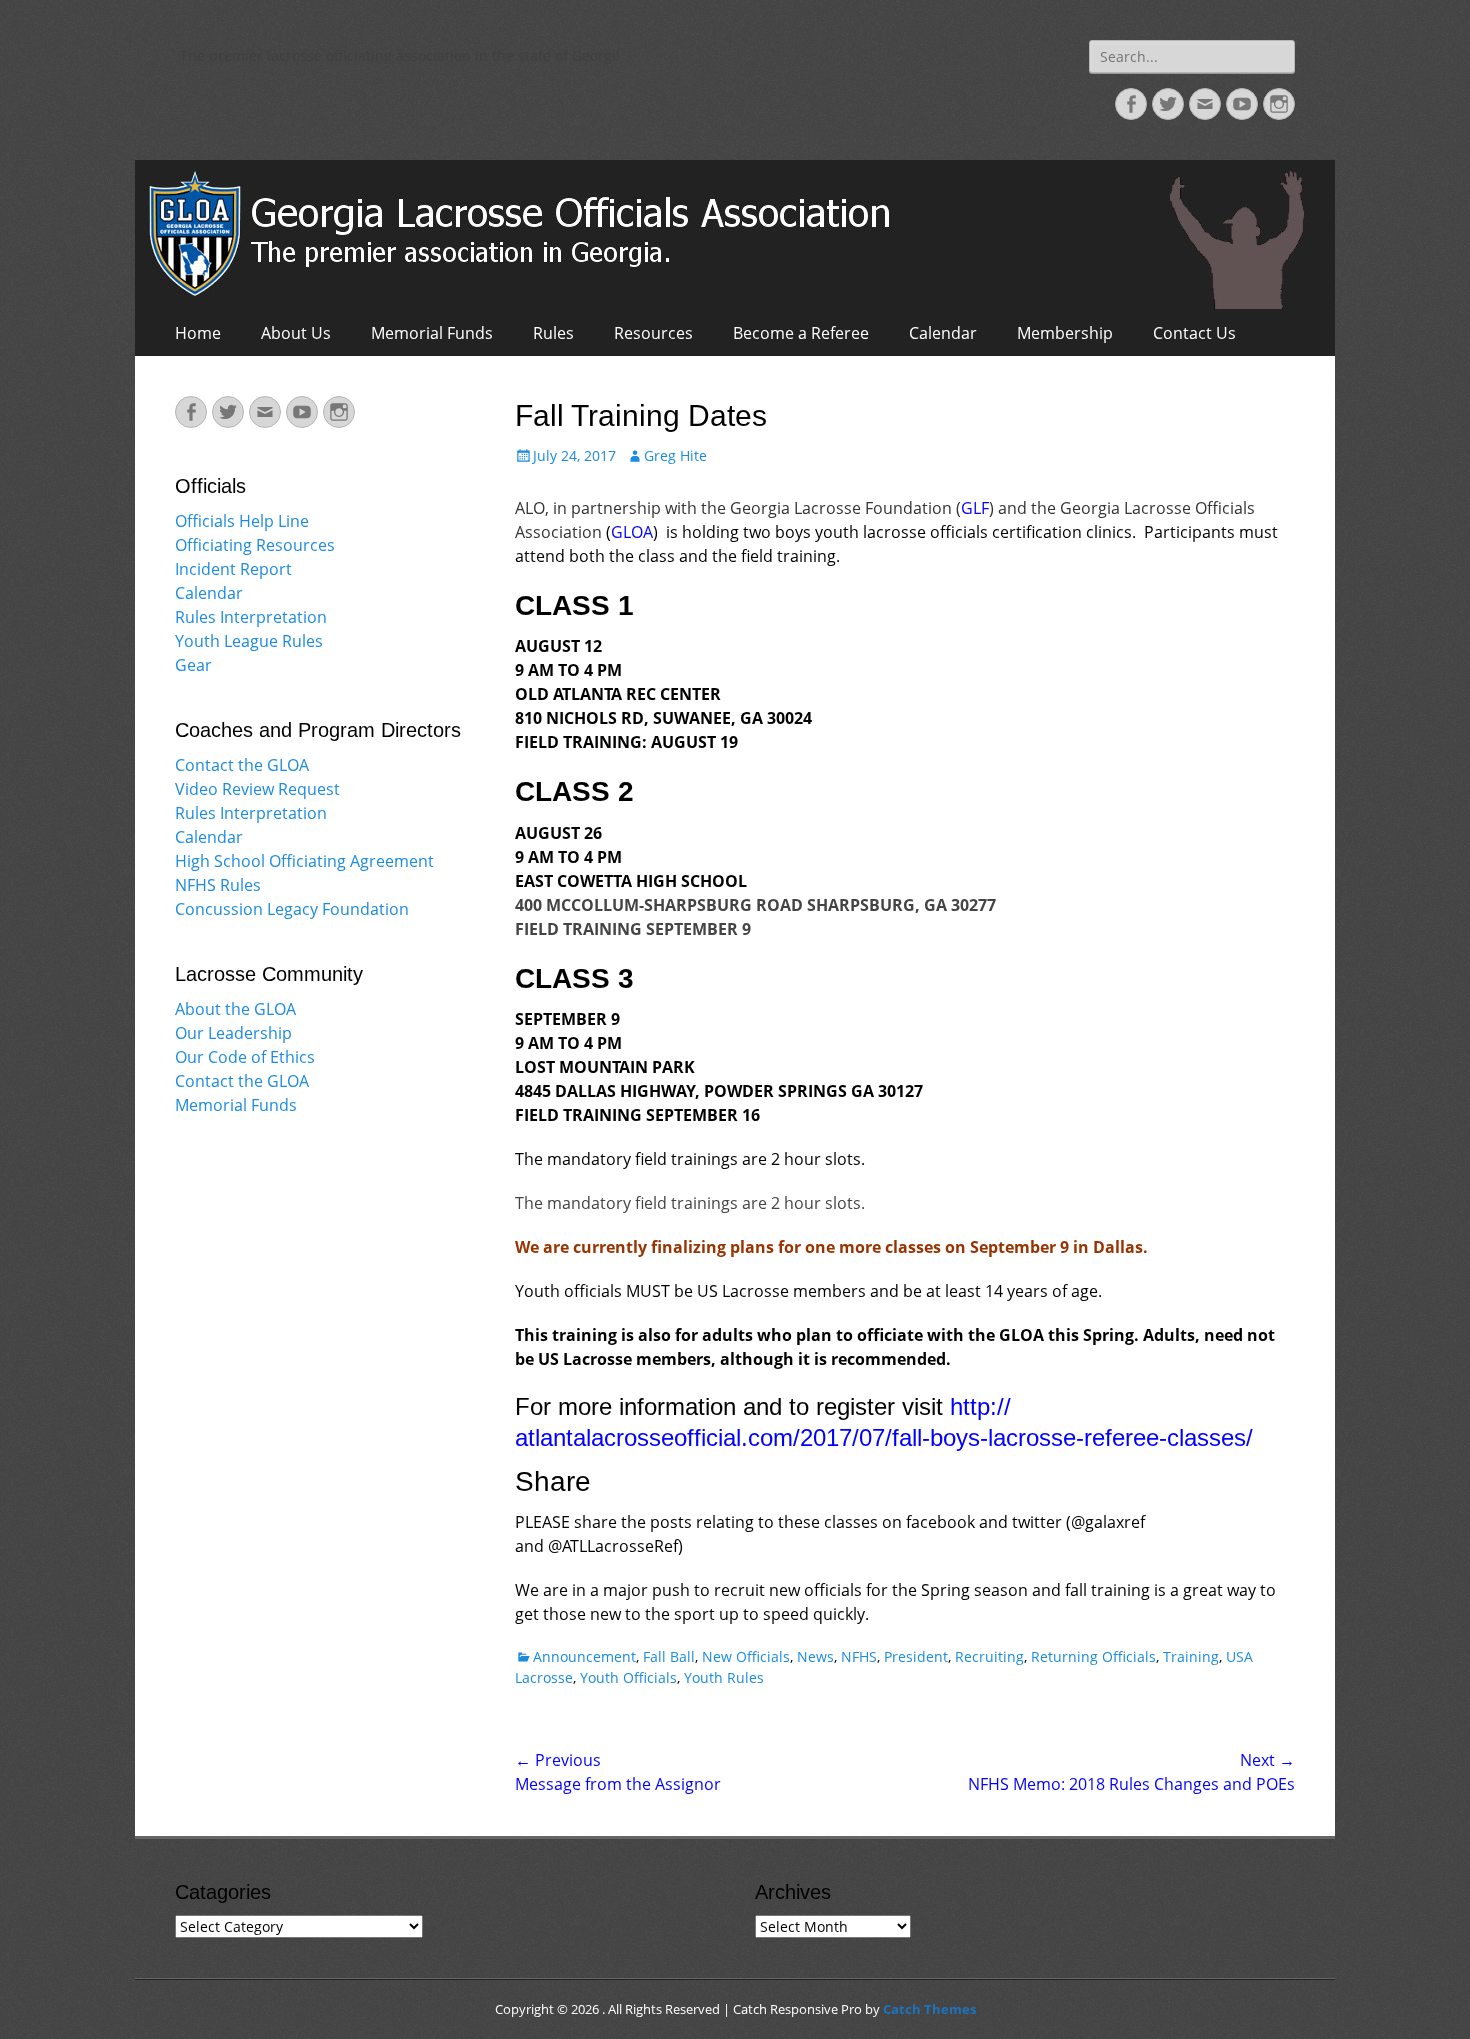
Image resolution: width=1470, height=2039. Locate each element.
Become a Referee (801, 333)
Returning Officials (1093, 1656)
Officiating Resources (255, 545)
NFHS (859, 1656)
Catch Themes (929, 2009)
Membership (1065, 333)
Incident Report (233, 569)
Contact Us (1194, 333)
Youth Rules (724, 1677)
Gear (193, 665)
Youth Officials (628, 1677)
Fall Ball (669, 1656)
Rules (553, 333)
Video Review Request (257, 789)
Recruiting (989, 1656)
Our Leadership (233, 1033)
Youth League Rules (249, 641)
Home (198, 333)
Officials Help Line (242, 521)
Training (1191, 1656)
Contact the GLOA (242, 765)
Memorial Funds (432, 333)
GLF (975, 508)
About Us (296, 333)
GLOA (632, 532)
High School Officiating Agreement (304, 861)
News (815, 1656)
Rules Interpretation (251, 617)
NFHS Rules (218, 885)
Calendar (943, 333)
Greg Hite (675, 455)
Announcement (584, 1656)
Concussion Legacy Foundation (292, 909)
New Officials (746, 1656)
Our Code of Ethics (245, 1057)
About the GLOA (235, 1009)
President (916, 1656)
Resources (653, 333)
